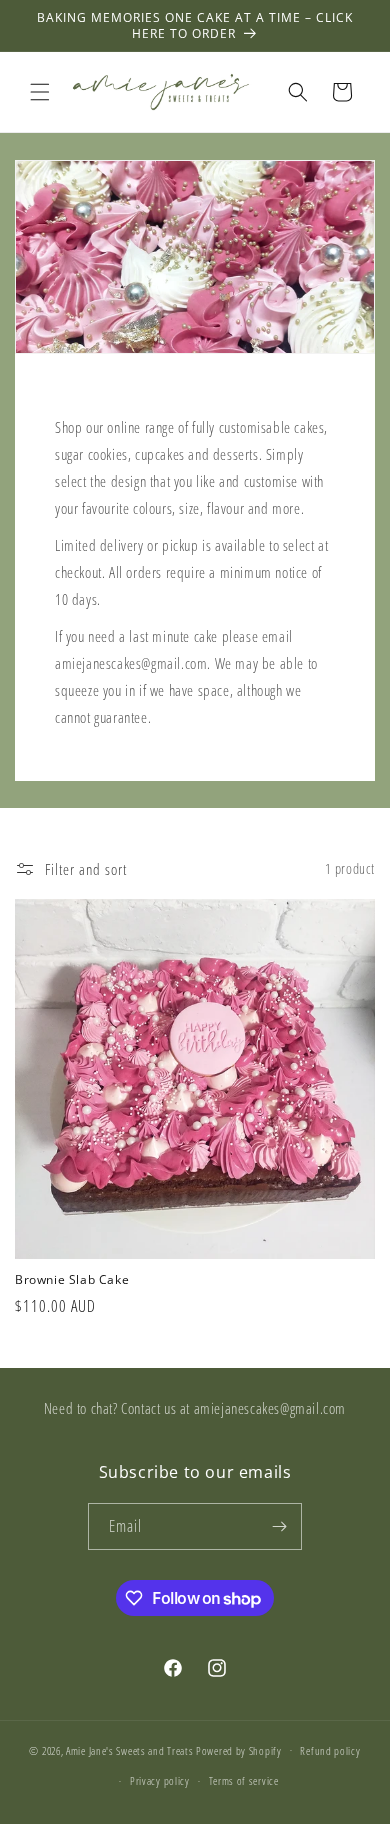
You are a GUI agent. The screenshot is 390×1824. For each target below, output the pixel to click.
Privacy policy (160, 1780)
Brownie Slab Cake (72, 1280)
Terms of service (244, 1780)
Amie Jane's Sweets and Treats (129, 1749)
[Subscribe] (279, 1526)
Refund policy (330, 1750)
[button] (40, 92)
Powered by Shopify (239, 1749)
